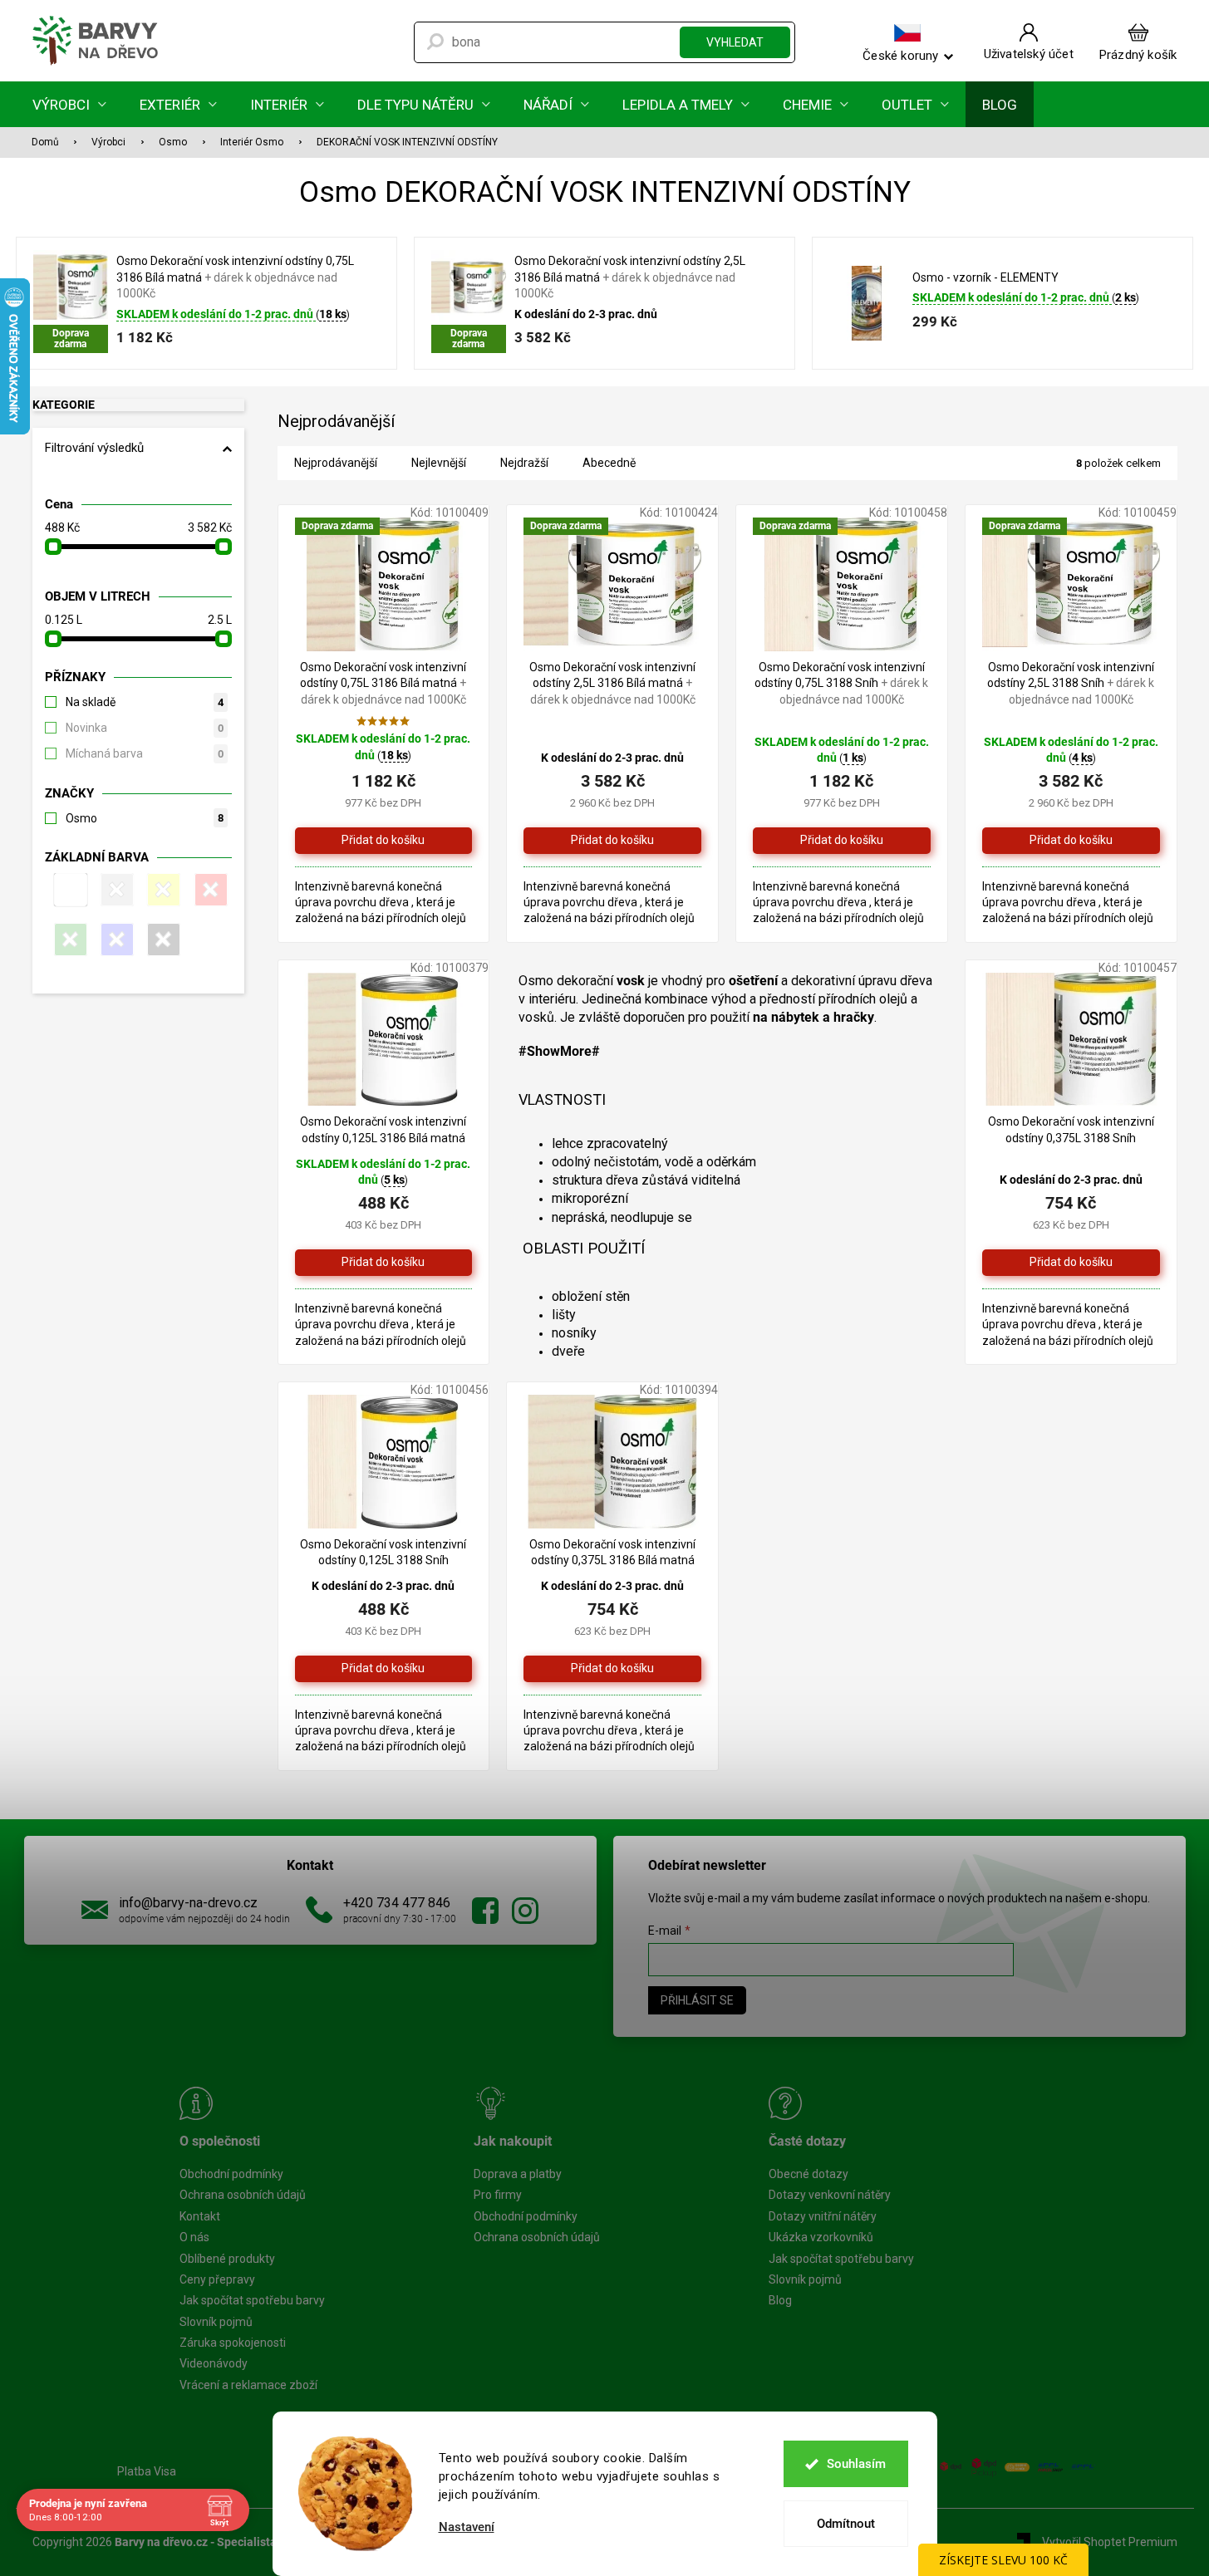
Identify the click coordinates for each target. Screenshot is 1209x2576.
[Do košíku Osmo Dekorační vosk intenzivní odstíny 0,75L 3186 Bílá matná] (384, 841)
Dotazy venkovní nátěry (830, 2195)
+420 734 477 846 (397, 1903)
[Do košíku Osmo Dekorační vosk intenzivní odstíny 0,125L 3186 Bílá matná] (384, 1263)
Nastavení (467, 2527)
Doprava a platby (518, 2174)
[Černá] (161, 940)
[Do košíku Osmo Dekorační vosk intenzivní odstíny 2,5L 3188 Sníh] (1071, 841)
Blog (780, 2300)
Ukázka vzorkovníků (821, 2237)
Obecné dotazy (808, 2174)
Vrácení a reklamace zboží (248, 2385)
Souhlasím (856, 2464)
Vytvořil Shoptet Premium (1110, 2541)
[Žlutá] (161, 890)
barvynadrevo (525, 1911)
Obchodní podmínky (231, 2174)
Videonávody (214, 2363)
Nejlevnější (439, 463)
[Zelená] (68, 940)
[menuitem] (69, 104)
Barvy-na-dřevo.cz (485, 1911)
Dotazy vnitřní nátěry (823, 2216)
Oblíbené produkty (227, 2259)
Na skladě (145, 702)
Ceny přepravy (217, 2279)
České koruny (900, 55)
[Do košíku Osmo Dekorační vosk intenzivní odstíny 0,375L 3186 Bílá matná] (612, 1669)
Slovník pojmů (216, 2322)
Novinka (145, 728)
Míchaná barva (145, 753)
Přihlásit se (697, 2000)
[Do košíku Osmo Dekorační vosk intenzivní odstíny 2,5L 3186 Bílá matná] (612, 841)
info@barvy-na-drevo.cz (188, 1903)
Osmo (145, 818)
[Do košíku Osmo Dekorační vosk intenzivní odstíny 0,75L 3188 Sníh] (842, 841)
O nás (194, 2237)
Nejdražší (524, 463)
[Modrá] (115, 940)
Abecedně (609, 463)
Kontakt (200, 2216)
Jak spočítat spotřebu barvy (252, 2300)
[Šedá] (115, 890)
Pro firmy (498, 2195)
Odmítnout (846, 2524)
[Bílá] (68, 890)
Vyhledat (735, 42)
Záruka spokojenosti (233, 2343)
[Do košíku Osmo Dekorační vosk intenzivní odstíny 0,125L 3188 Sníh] (384, 1669)
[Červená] (208, 890)
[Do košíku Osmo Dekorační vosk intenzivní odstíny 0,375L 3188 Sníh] (1071, 1263)
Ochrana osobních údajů (243, 2195)
